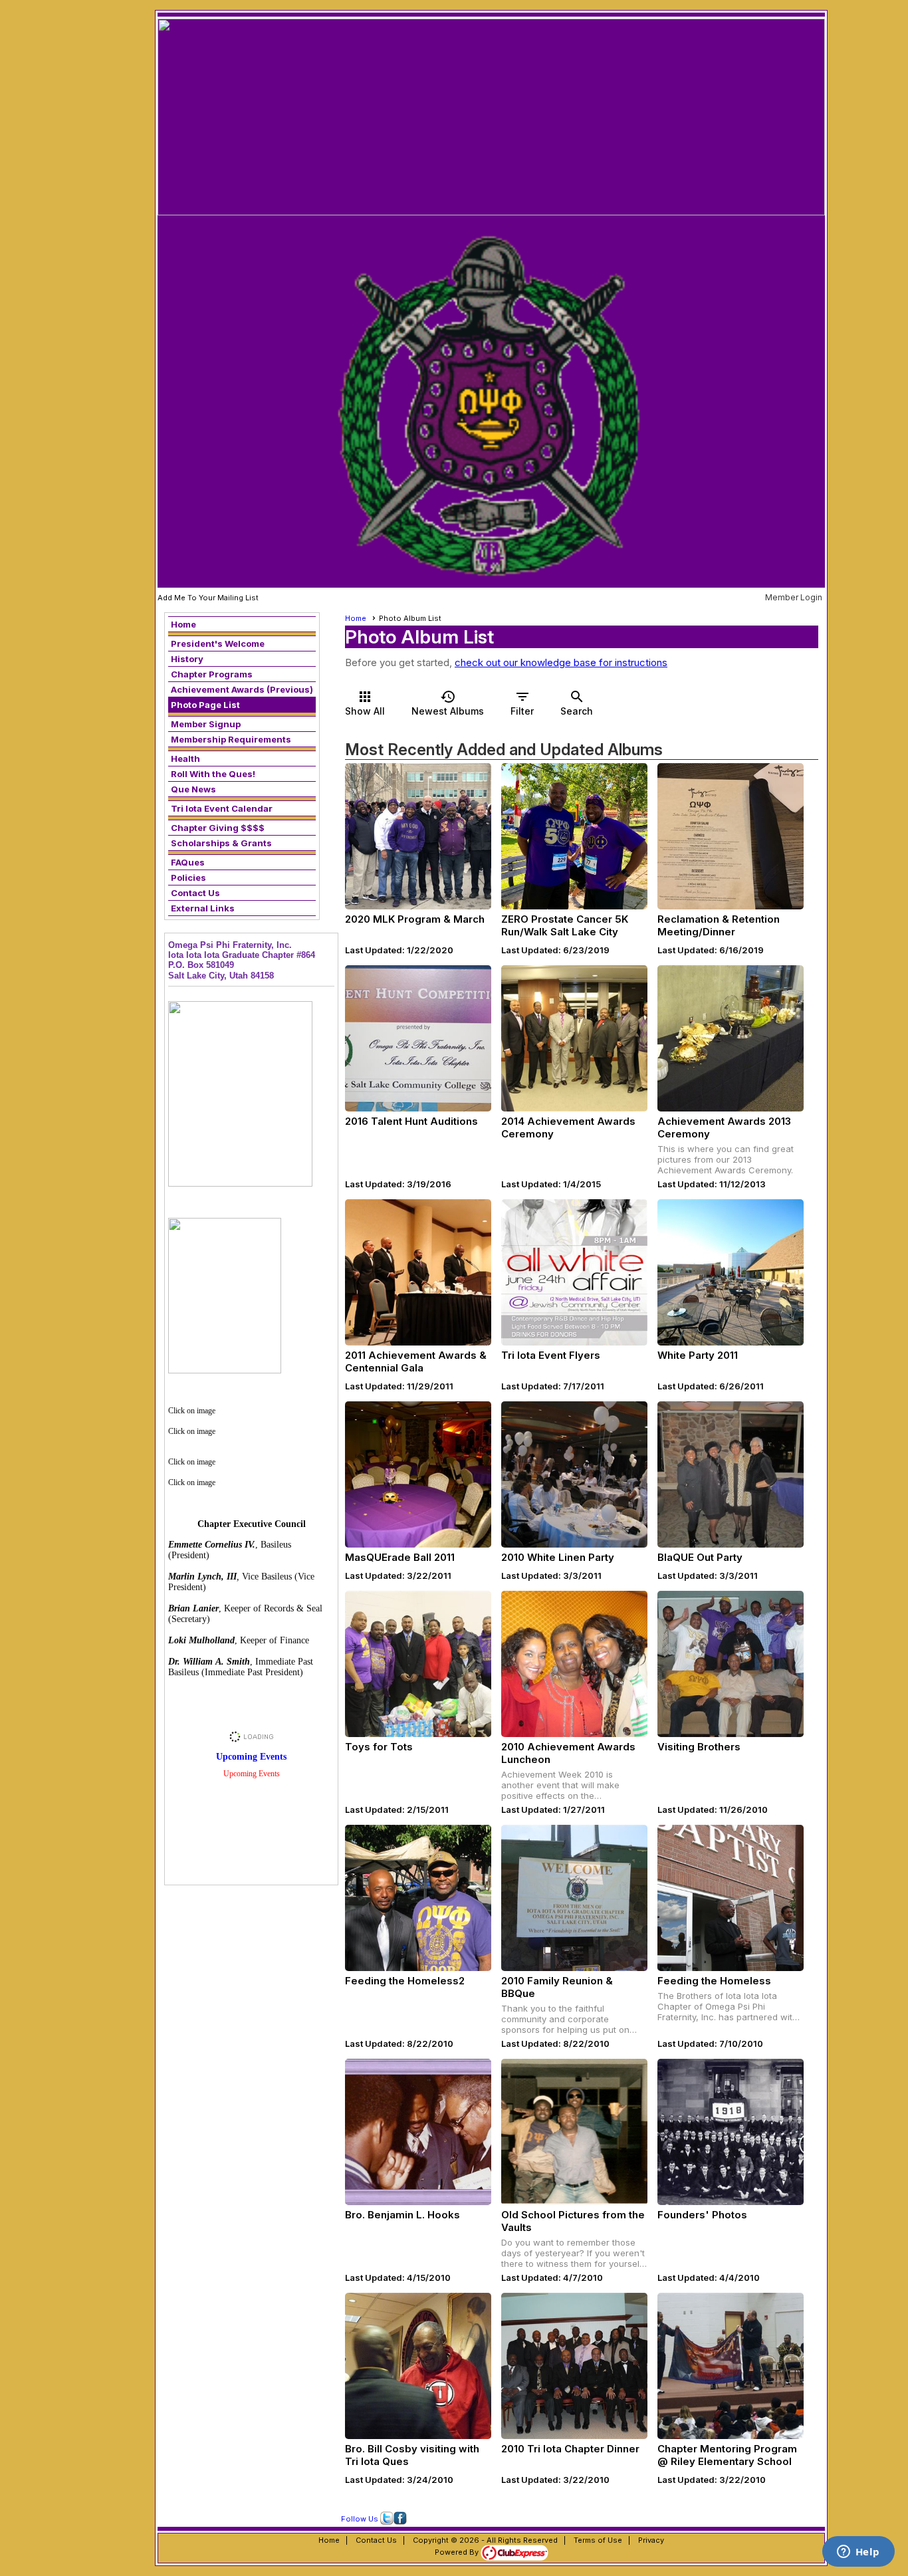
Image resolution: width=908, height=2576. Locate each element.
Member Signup (206, 724)
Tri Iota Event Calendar (222, 808)
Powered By (458, 2552)
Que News (193, 789)
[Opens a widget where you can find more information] (858, 2553)
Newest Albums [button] (448, 703)
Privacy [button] (651, 2540)
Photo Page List (205, 705)
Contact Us (195, 893)
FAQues (188, 862)
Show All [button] (365, 703)
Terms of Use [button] (598, 2540)
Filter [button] (522, 703)
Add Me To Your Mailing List (208, 598)
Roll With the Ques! (213, 774)
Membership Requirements (231, 739)
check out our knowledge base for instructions (561, 662)
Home (183, 624)
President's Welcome (218, 644)
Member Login (794, 597)
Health (185, 759)
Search (577, 703)
